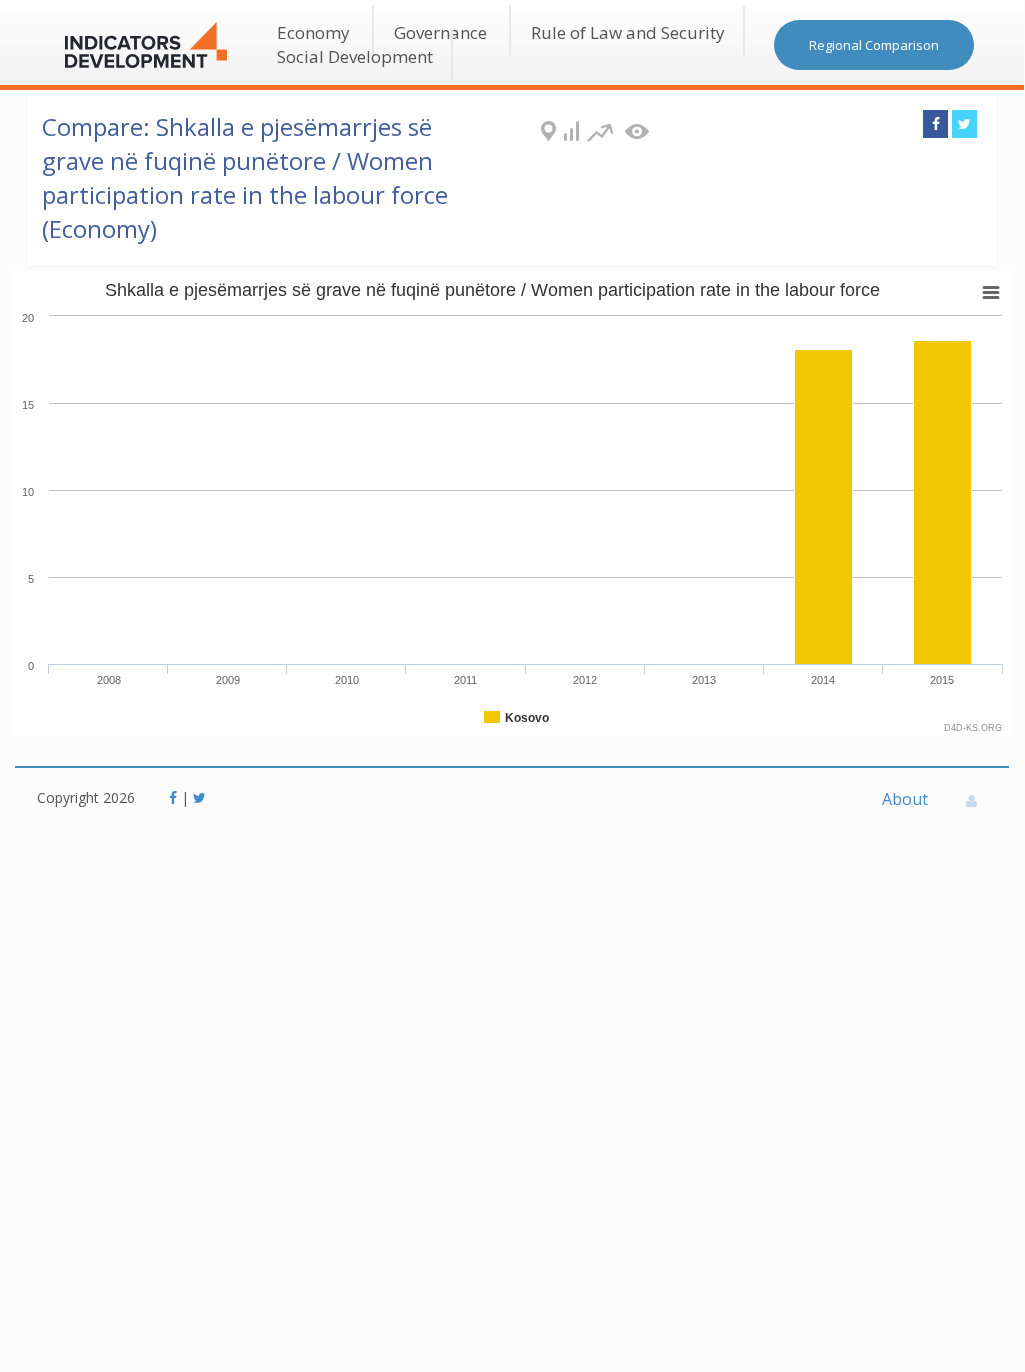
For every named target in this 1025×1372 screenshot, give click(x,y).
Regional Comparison (874, 45)
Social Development (355, 56)
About (905, 799)
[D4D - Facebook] (175, 797)
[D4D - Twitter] (199, 797)
